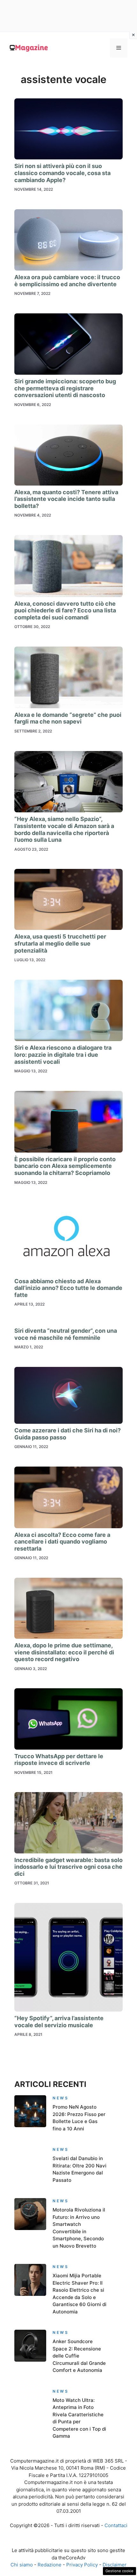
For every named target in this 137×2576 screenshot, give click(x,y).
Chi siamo (22, 2565)
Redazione (50, 2565)
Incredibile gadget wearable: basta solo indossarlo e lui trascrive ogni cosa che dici (68, 1867)
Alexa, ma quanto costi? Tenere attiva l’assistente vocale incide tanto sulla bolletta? (66, 499)
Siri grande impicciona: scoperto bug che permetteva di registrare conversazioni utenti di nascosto (65, 388)
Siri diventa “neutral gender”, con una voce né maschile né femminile (66, 1334)
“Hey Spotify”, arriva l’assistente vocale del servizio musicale (59, 2022)
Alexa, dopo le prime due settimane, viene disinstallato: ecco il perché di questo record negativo (64, 1652)
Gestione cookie (119, 2571)
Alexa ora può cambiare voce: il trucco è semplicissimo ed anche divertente (67, 281)
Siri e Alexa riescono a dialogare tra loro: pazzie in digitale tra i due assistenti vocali (63, 1054)
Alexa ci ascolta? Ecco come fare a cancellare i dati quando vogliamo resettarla (62, 1542)
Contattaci (116, 2525)
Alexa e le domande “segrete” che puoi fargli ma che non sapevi (68, 718)
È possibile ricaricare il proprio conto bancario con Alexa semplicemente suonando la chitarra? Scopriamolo (65, 1166)
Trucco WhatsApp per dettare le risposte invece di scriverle (59, 1760)
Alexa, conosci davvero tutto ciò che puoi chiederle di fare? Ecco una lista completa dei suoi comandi (65, 610)
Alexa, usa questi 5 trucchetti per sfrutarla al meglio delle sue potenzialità (60, 943)
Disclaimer (115, 2565)
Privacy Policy (82, 2565)
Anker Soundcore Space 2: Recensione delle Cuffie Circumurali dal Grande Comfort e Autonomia (79, 2356)
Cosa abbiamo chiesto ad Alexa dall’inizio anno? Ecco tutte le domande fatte (68, 1288)
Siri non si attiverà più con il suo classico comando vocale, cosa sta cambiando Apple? (62, 173)
